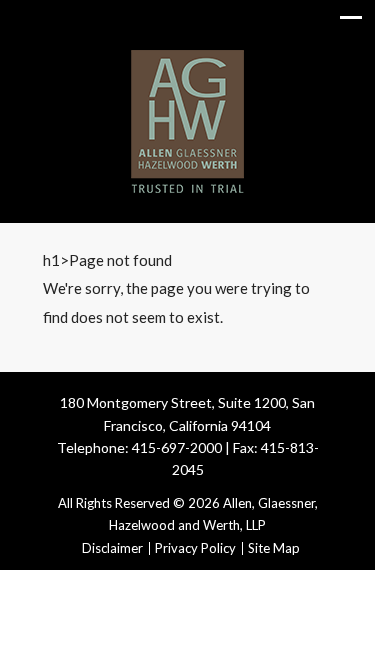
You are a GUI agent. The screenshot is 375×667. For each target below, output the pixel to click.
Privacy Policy (195, 548)
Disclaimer (112, 548)
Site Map (274, 548)
